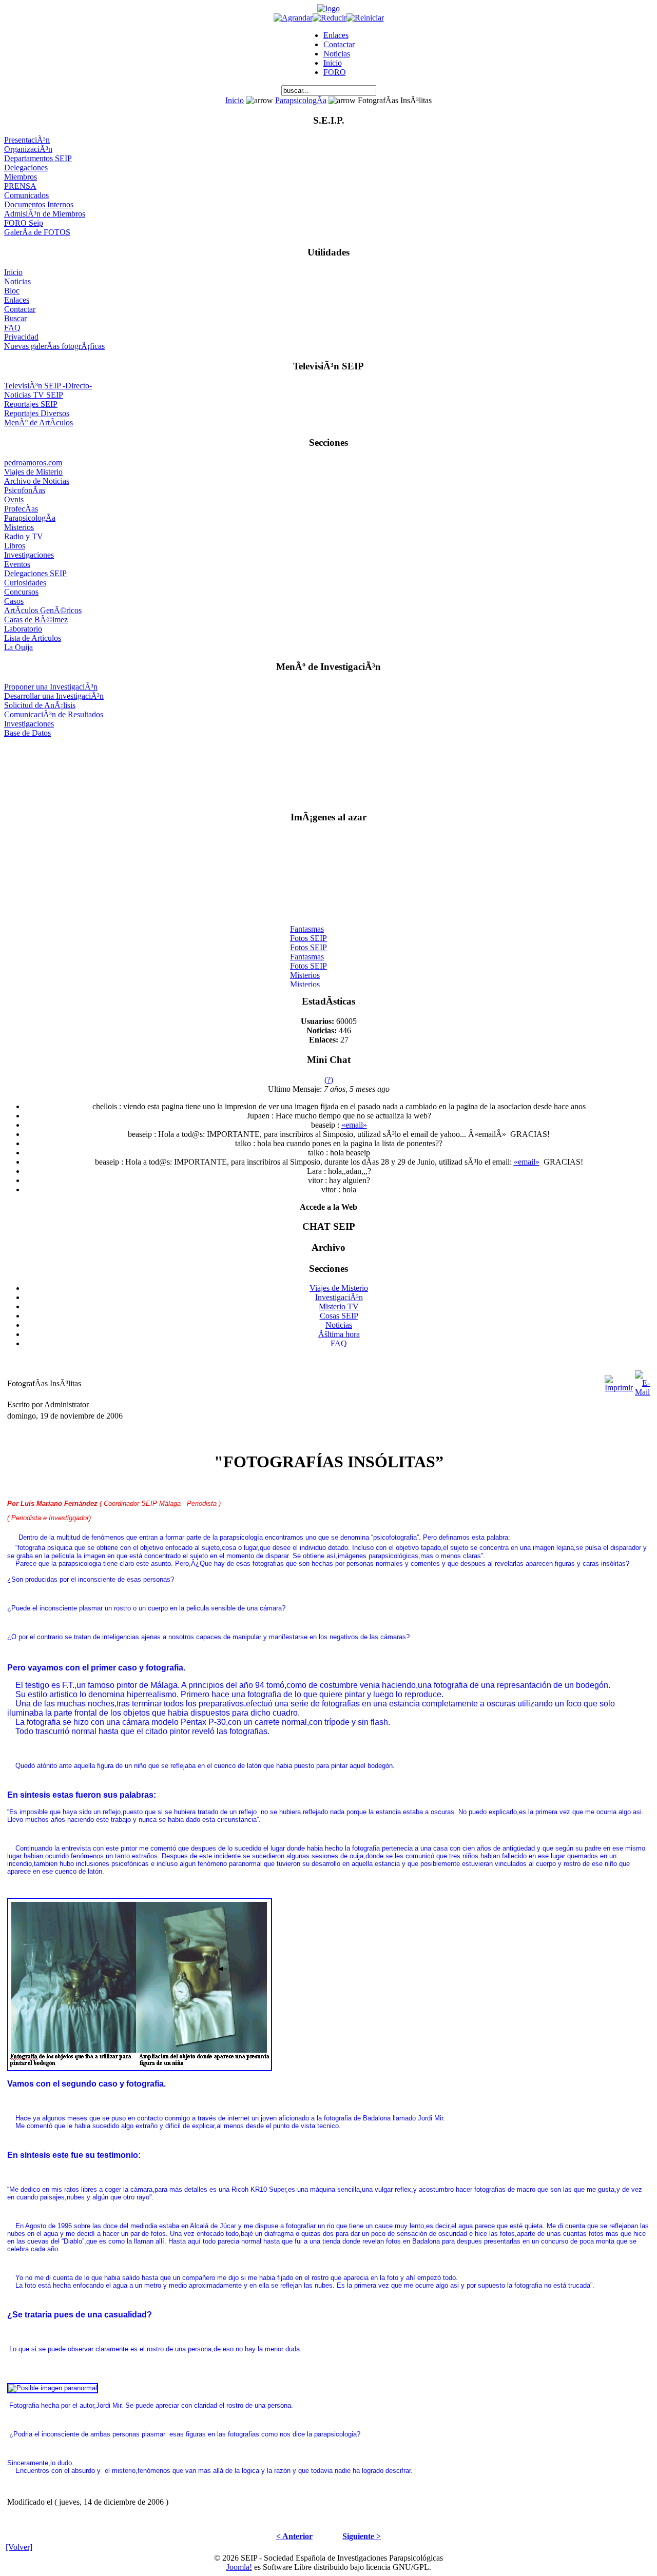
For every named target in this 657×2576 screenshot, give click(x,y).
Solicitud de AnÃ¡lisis (40, 705)
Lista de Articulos (33, 638)
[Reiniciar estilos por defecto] (365, 18)
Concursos (21, 592)
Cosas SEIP (339, 1316)
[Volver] (19, 2547)
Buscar (15, 318)
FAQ (12, 328)
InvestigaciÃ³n (339, 1297)
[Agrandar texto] (293, 18)
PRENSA (20, 186)
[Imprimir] (619, 1381)
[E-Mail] (642, 1381)
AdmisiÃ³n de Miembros (45, 214)
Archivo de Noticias (37, 481)
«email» (354, 1125)
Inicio (333, 63)
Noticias (337, 54)
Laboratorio (23, 629)
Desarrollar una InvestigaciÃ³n (54, 696)
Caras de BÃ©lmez (36, 620)
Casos (14, 601)
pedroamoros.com (33, 463)
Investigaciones (29, 555)
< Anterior (294, 2536)
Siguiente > (362, 2536)
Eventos (17, 564)
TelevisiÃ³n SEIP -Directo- (48, 386)
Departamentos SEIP (38, 158)
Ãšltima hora (339, 1334)
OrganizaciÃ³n (28, 149)
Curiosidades (25, 583)
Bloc (12, 291)
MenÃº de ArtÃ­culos (38, 422)
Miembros (21, 177)
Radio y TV (24, 536)
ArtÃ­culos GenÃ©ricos (43, 610)
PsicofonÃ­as (25, 490)
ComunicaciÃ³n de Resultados (54, 714)
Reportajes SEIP (31, 404)
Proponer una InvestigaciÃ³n (51, 687)
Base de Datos (27, 733)
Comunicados (26, 195)
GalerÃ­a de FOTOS (37, 232)
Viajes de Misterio (33, 472)
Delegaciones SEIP (35, 573)
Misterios (19, 527)
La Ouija (18, 647)
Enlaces (336, 35)
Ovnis (14, 499)
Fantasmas (307, 923)
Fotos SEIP (308, 932)
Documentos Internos (39, 204)
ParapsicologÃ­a (301, 100)
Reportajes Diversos (37, 413)
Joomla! (239, 2567)
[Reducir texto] (330, 18)
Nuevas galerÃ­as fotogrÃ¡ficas (54, 346)
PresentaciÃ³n (27, 140)
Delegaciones (26, 168)
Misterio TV (339, 1306)
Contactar (339, 44)
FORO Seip (24, 223)
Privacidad (21, 337)
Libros (15, 546)
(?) (329, 1080)
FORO (335, 72)
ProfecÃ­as (21, 509)
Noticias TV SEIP (34, 395)
